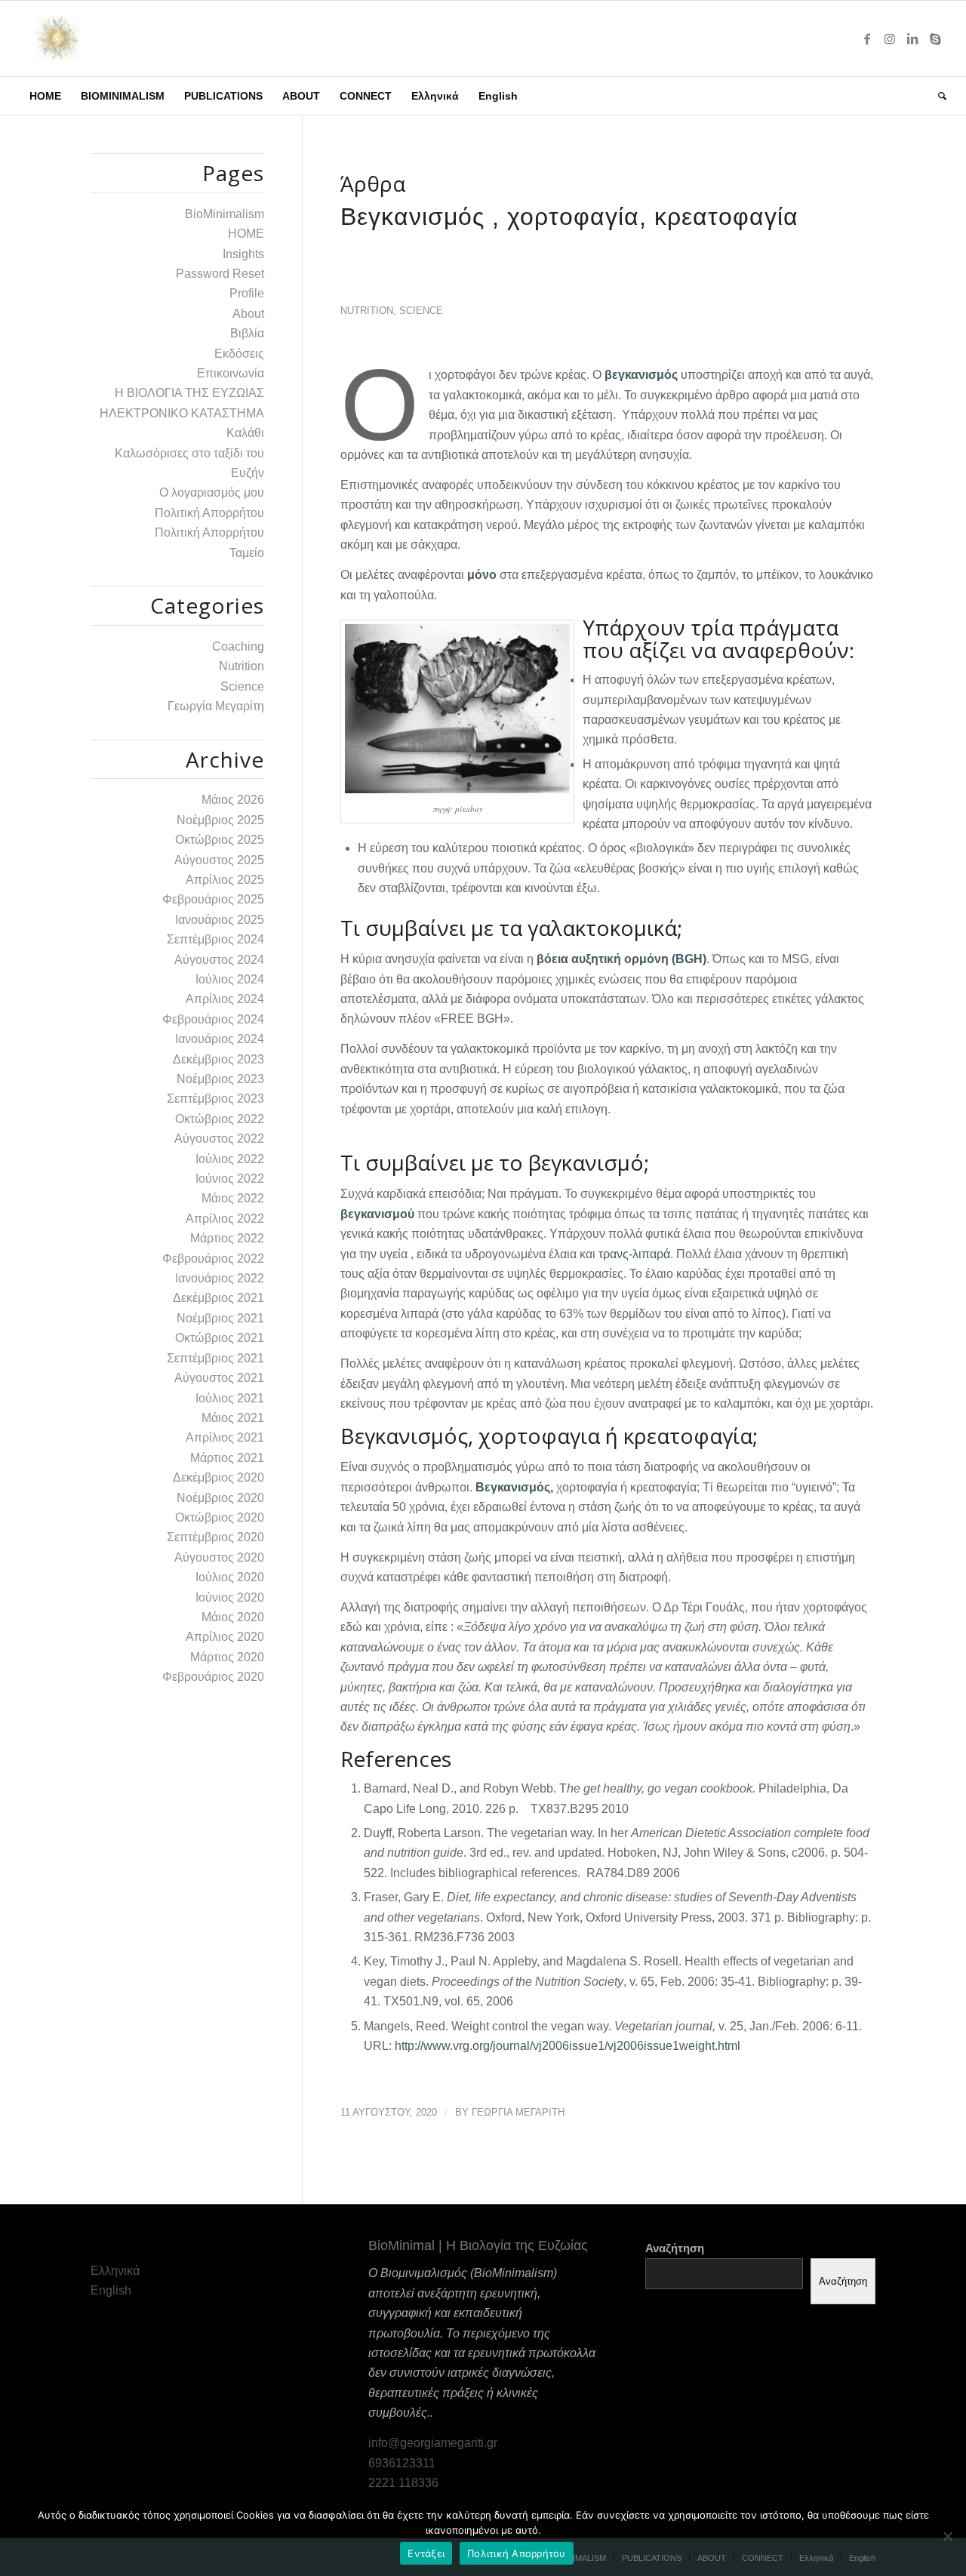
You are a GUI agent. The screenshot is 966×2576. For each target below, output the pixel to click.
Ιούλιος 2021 (230, 1398)
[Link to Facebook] (867, 38)
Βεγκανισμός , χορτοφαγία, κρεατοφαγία (569, 217)
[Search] (937, 96)
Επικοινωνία (231, 373)
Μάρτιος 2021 (227, 1458)
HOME (246, 234)
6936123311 (402, 2463)
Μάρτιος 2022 (227, 1238)
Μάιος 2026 (233, 800)
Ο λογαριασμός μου (212, 492)
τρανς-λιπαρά (634, 1254)
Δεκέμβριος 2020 (218, 1477)
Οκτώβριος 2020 (220, 1517)
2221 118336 (403, 2483)
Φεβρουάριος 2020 (213, 1677)
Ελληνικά (115, 2271)
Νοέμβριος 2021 (220, 1318)
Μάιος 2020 (233, 1617)
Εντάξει (426, 2553)
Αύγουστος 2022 (219, 1139)
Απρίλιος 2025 (225, 880)
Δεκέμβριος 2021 (218, 1298)
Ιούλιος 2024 (230, 979)
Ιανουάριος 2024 (220, 1039)
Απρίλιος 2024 (225, 999)
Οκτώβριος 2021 (220, 1338)
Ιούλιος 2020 (230, 1577)
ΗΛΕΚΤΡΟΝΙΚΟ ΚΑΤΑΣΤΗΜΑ (182, 413)
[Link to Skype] (935, 38)
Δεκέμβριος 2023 (218, 1059)
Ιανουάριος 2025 (220, 920)
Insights (243, 254)
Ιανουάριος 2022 (220, 1278)
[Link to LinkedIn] (912, 38)
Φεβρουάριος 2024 (213, 1019)
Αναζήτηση (675, 2248)
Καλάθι (245, 433)
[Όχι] (947, 2536)
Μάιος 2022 (233, 1198)
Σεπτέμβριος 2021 (215, 1358)
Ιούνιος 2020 (230, 1597)
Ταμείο (247, 553)
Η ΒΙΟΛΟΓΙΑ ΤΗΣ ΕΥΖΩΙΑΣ (189, 393)
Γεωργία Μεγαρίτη (216, 706)
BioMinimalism (225, 214)
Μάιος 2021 (233, 1418)
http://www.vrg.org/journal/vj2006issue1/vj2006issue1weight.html (568, 2046)
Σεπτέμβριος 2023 (215, 1099)
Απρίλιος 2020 (225, 1637)
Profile (247, 293)
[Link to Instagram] (890, 38)
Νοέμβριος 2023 (220, 1079)
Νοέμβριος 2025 (220, 820)
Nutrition (367, 311)
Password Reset (220, 274)
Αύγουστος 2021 (219, 1378)
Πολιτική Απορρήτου (209, 513)
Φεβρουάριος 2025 (213, 899)
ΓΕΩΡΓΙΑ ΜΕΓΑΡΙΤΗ (518, 2112)
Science (421, 311)
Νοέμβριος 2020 (220, 1498)
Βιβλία (247, 333)
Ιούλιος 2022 (230, 1159)
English (111, 2290)
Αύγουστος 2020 (219, 1557)
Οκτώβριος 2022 (220, 1119)
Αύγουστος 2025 (219, 860)
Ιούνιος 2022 (230, 1179)
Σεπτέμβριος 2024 (215, 939)
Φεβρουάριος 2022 (213, 1259)
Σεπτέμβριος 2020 (215, 1537)
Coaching (238, 646)
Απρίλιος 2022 (225, 1219)
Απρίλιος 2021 (225, 1437)
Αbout (248, 314)
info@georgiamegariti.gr (433, 2443)
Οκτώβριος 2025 (220, 840)
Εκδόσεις (239, 354)
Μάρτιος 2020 (227, 1657)
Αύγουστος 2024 (219, 960)
